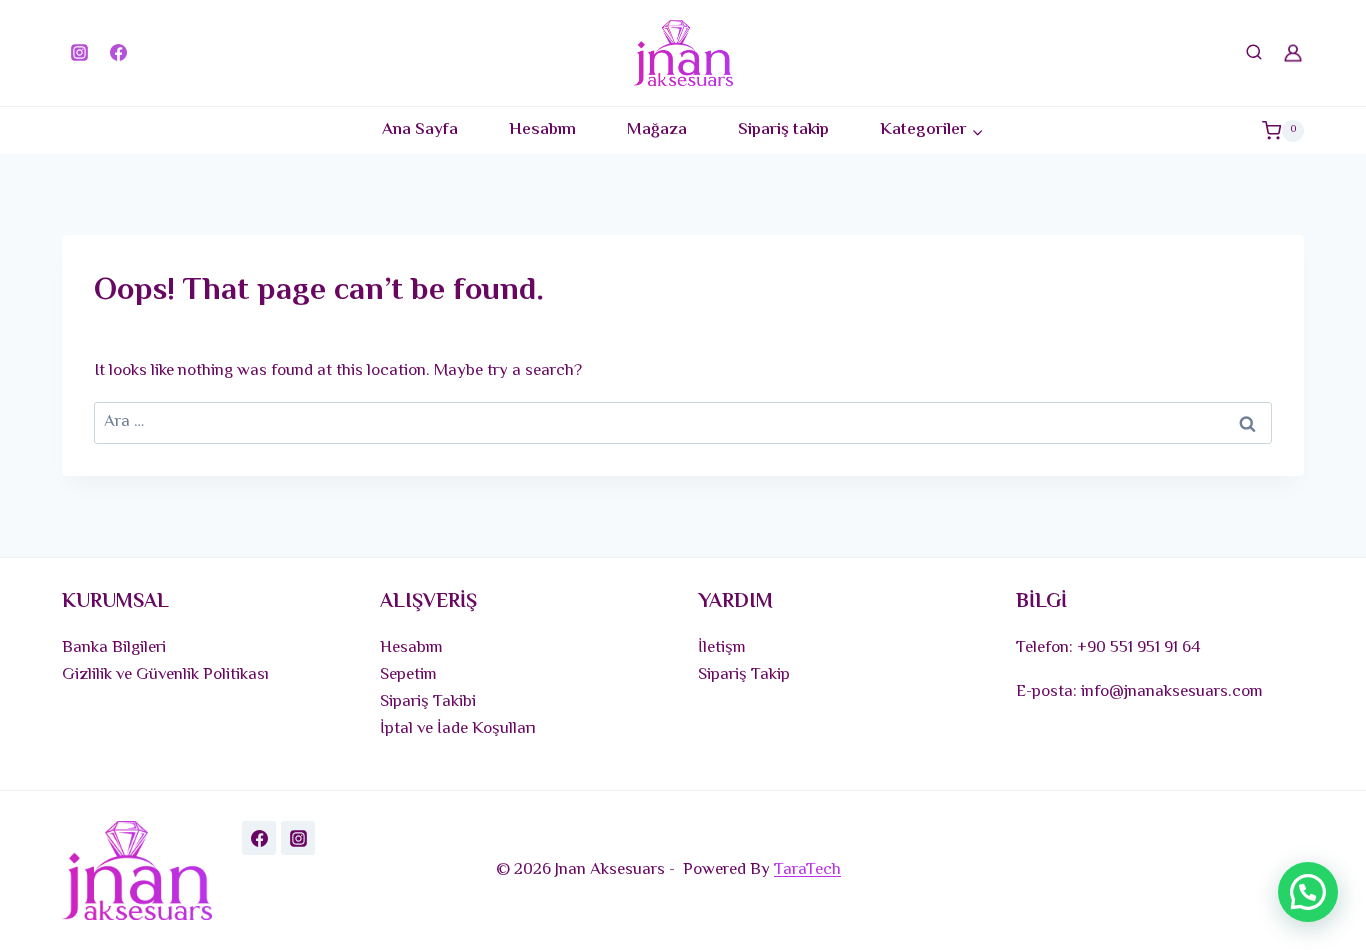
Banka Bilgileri (114, 648)
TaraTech (807, 870)
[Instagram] (79, 53)
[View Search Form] (1254, 53)
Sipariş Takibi (428, 702)
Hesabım (542, 130)
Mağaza (657, 130)
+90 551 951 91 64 (1139, 648)
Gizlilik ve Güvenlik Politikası (165, 675)
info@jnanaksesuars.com (1172, 692)
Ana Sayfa (420, 130)
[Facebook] (118, 53)
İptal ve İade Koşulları (458, 729)
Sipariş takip (783, 130)
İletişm (722, 648)
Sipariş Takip (744, 675)
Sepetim (408, 675)
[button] (1308, 892)
